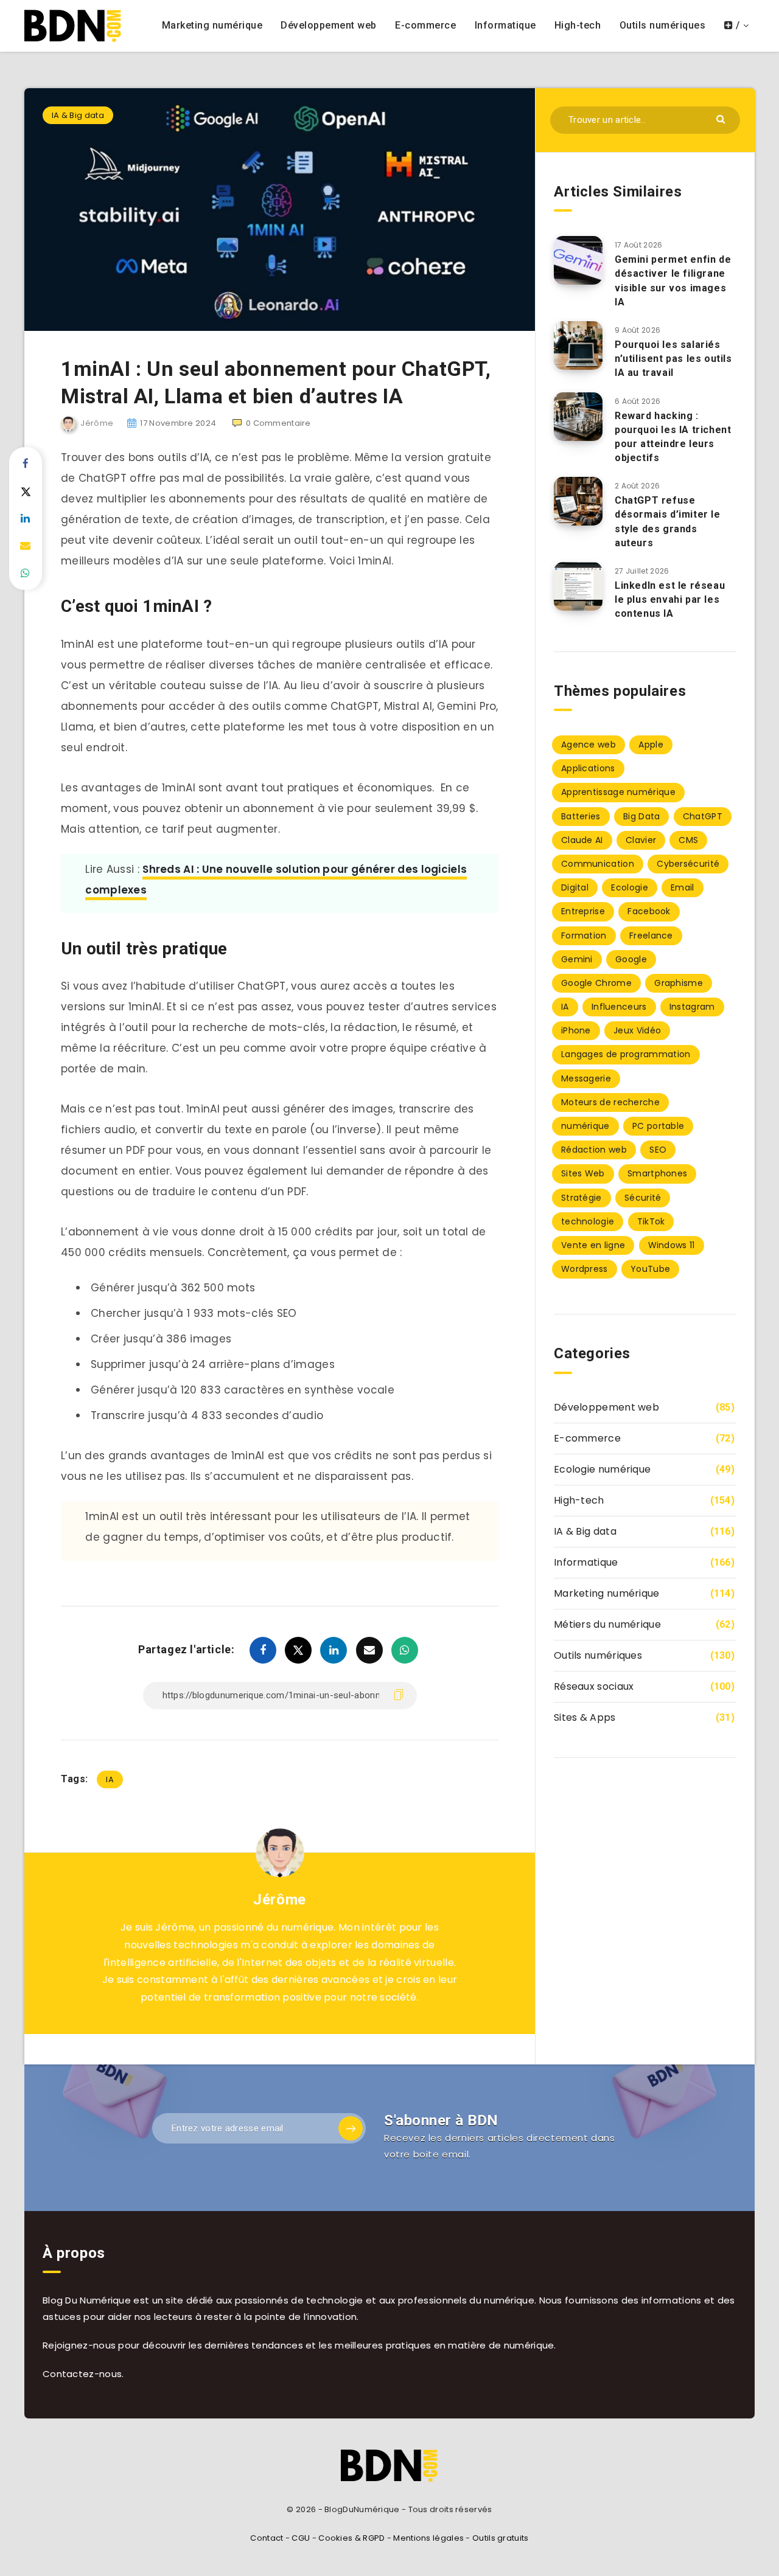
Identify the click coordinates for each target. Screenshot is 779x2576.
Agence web (589, 745)
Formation (584, 936)
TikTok (651, 1221)
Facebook (649, 911)
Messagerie (586, 1078)
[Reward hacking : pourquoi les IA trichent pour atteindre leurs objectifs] (578, 417)
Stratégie (582, 1198)
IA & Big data (78, 115)
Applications (588, 768)
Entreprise (583, 911)
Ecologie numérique (602, 1469)
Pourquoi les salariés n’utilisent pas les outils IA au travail (673, 359)
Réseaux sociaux (594, 1686)
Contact (267, 2538)
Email (683, 887)
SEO (658, 1150)
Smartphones (657, 1173)
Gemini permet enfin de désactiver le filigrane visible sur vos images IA (673, 281)
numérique (585, 1126)
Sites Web (583, 1173)
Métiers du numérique (607, 1624)
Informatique (505, 25)
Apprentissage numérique (618, 792)
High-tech (578, 25)
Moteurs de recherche (610, 1102)
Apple (651, 745)
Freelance (651, 936)
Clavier (641, 840)
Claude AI (582, 840)
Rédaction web (594, 1150)
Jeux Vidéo (637, 1030)
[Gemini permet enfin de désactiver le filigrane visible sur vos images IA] (578, 260)
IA (110, 1779)
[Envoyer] (722, 118)
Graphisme (679, 983)
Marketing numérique (212, 25)
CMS (688, 840)
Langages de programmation (626, 1054)
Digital (575, 887)
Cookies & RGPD (351, 2538)
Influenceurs (619, 1007)
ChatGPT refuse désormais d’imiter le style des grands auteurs (668, 522)
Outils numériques (663, 25)
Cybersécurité (688, 864)
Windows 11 (672, 1245)
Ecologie (629, 887)
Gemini (577, 959)
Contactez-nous (82, 2374)
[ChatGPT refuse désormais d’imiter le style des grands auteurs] (578, 501)
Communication (598, 864)
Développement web (329, 25)
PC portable (658, 1126)
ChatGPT (703, 816)
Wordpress (585, 1269)
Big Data (641, 816)
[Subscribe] (351, 2128)
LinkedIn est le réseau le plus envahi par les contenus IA (670, 599)
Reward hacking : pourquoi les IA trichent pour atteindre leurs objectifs (673, 437)
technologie (588, 1221)
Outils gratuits (501, 2538)
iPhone (576, 1030)
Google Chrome (596, 983)
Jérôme (280, 1900)
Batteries (581, 816)
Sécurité (643, 1198)
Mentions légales (428, 2538)
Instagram (692, 1007)
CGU (301, 2538)
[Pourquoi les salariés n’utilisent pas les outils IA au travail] (578, 345)
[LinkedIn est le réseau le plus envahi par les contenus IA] (578, 586)
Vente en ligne (593, 1245)
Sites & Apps (585, 1717)
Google (631, 959)
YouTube (650, 1269)
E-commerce (425, 25)
